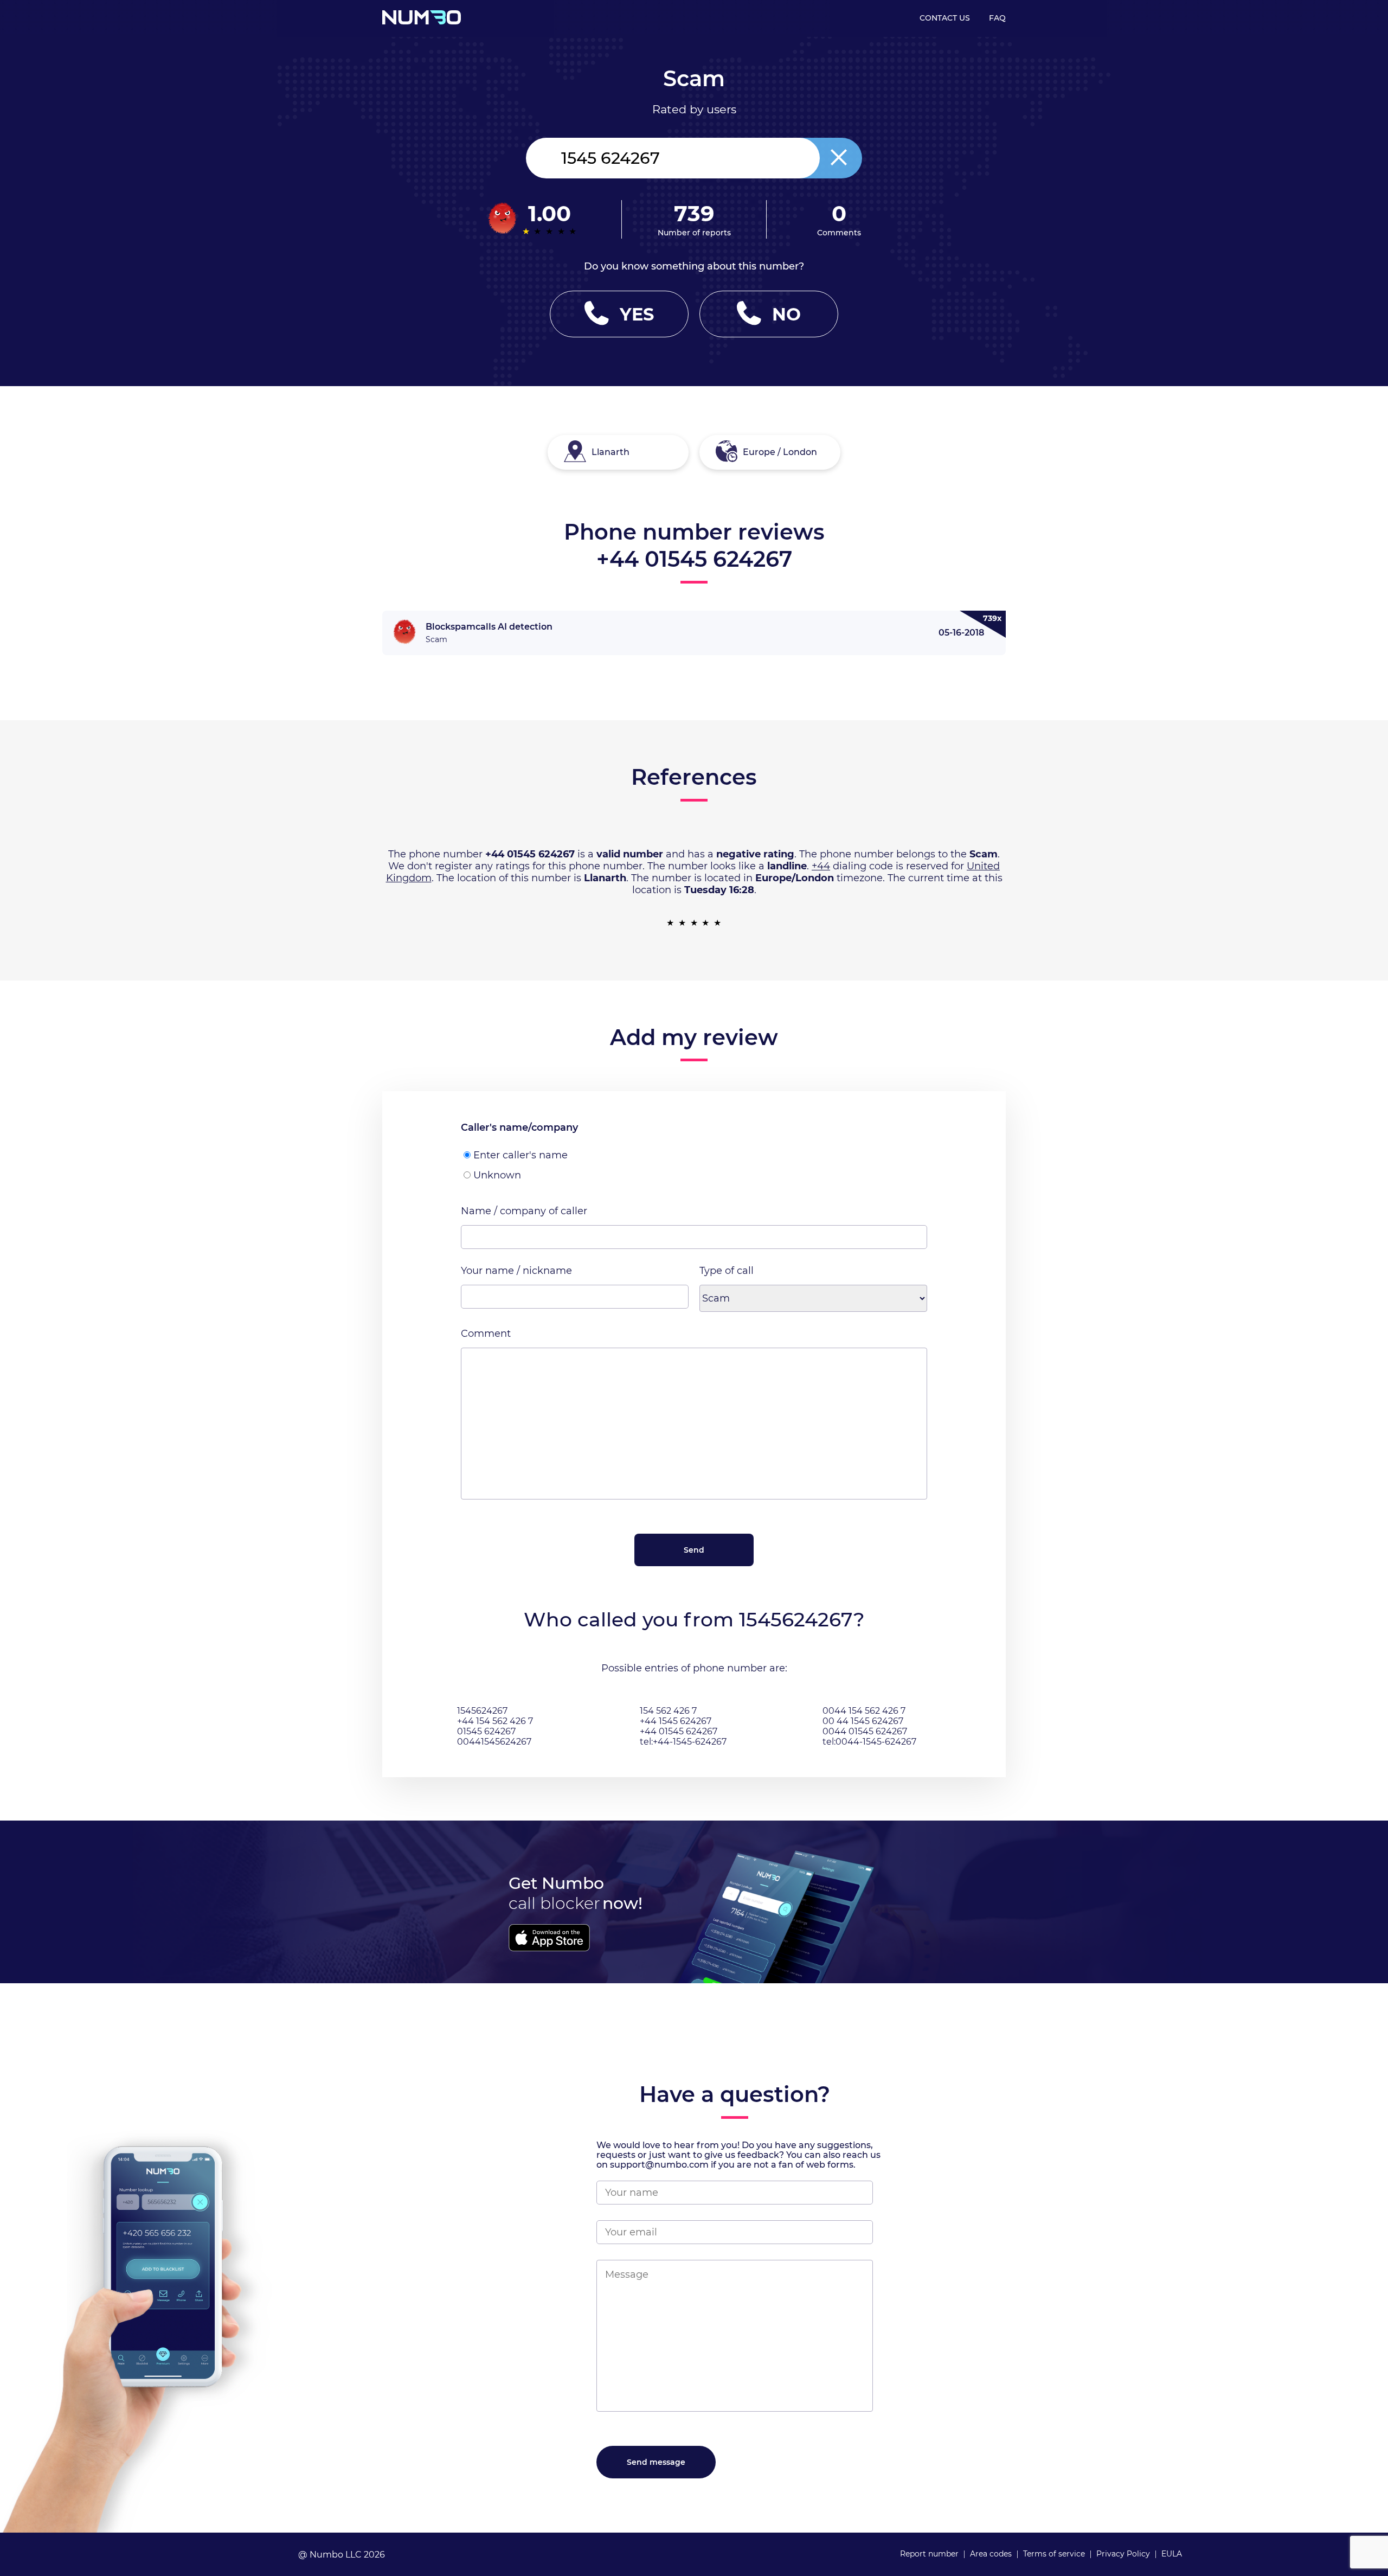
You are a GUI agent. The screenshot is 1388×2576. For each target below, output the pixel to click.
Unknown (497, 1175)
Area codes (991, 2554)
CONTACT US (945, 18)
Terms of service (1054, 2554)
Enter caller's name (520, 1155)
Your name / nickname (516, 1271)
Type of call (727, 1271)
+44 (821, 866)
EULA (1172, 2554)
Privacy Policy (1123, 2554)
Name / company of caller (524, 1211)
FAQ (997, 18)
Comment (486, 1334)
